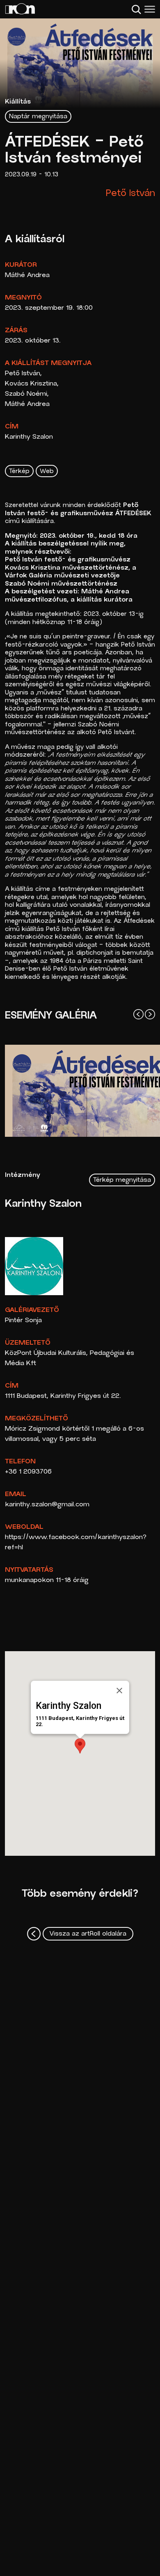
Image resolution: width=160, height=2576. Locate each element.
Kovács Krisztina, (32, 384)
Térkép (19, 472)
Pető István (130, 194)
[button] (80, 1746)
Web (47, 472)
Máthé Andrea (27, 275)
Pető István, (23, 374)
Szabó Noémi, (27, 394)
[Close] (119, 1690)
